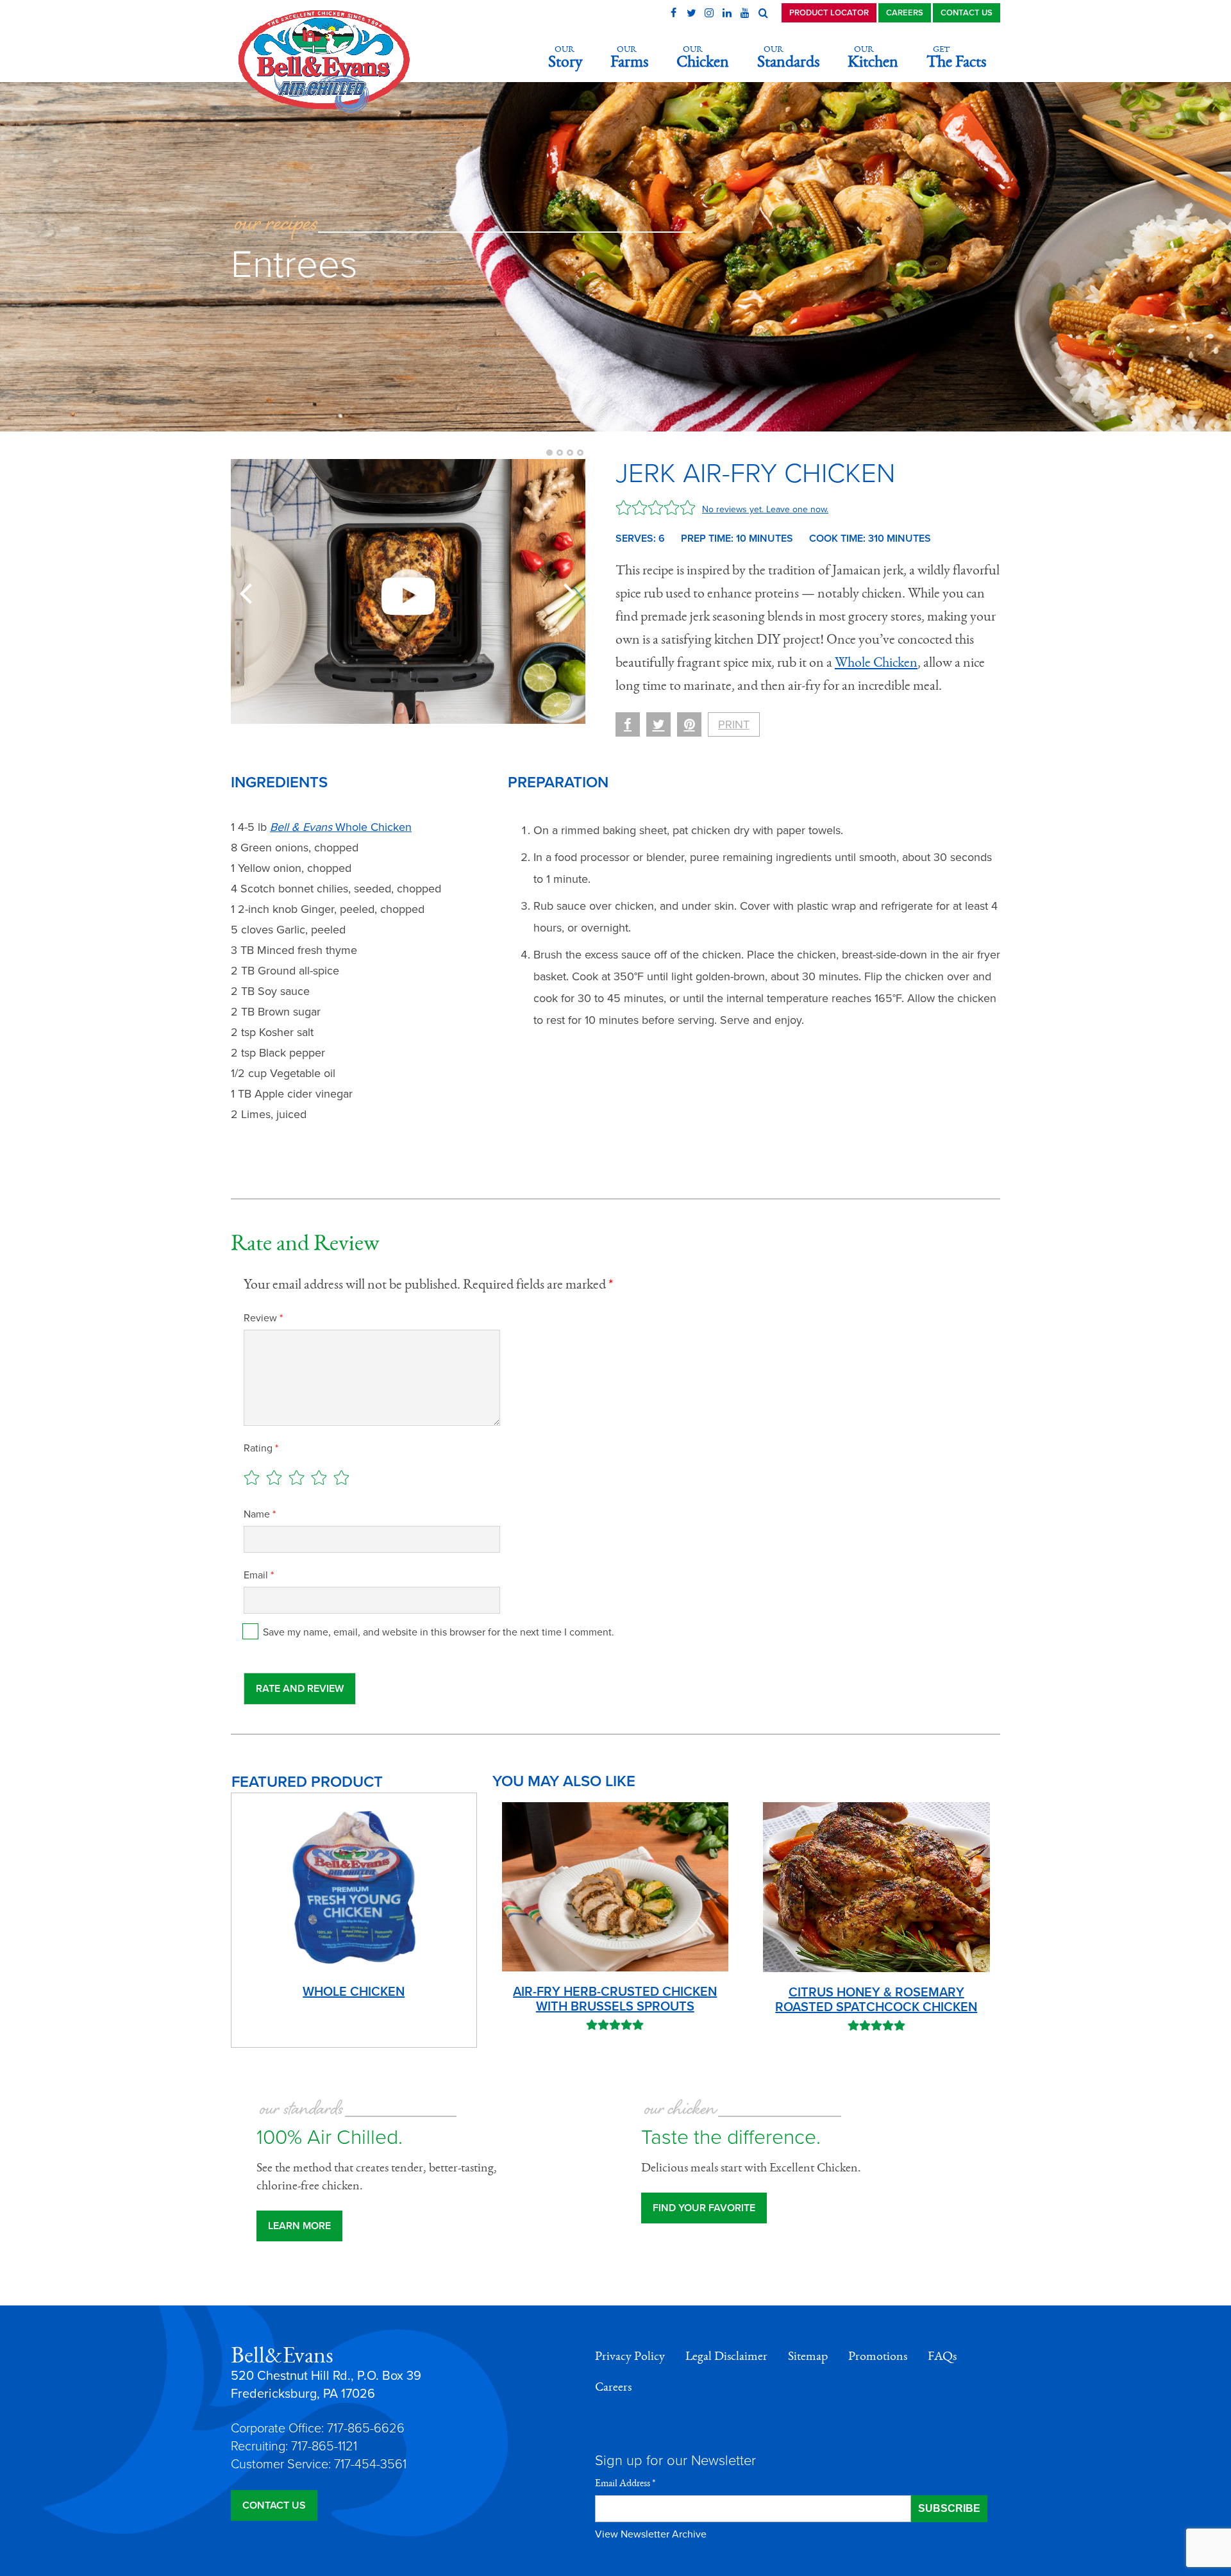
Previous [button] (249, 592)
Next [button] (567, 592)
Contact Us (967, 13)
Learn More (299, 2226)
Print (734, 724)
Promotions (878, 2356)
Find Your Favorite (704, 2208)
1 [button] (549, 453)
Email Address (625, 2483)
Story (565, 57)
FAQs (942, 2356)
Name (260, 1514)
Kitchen (873, 57)
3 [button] (570, 453)
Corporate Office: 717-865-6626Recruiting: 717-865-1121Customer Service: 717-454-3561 (319, 2446)
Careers (905, 13)
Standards (788, 57)
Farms (629, 57)
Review (263, 1318)
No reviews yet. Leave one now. (765, 509)
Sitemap (808, 2356)
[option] (408, 591)
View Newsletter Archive (651, 2534)
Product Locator (829, 13)
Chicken (703, 57)
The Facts (956, 57)
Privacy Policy (630, 2356)
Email (259, 1575)
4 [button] (580, 453)
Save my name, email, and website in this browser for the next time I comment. (439, 1632)
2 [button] (560, 453)
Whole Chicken (876, 662)
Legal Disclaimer (726, 2356)
